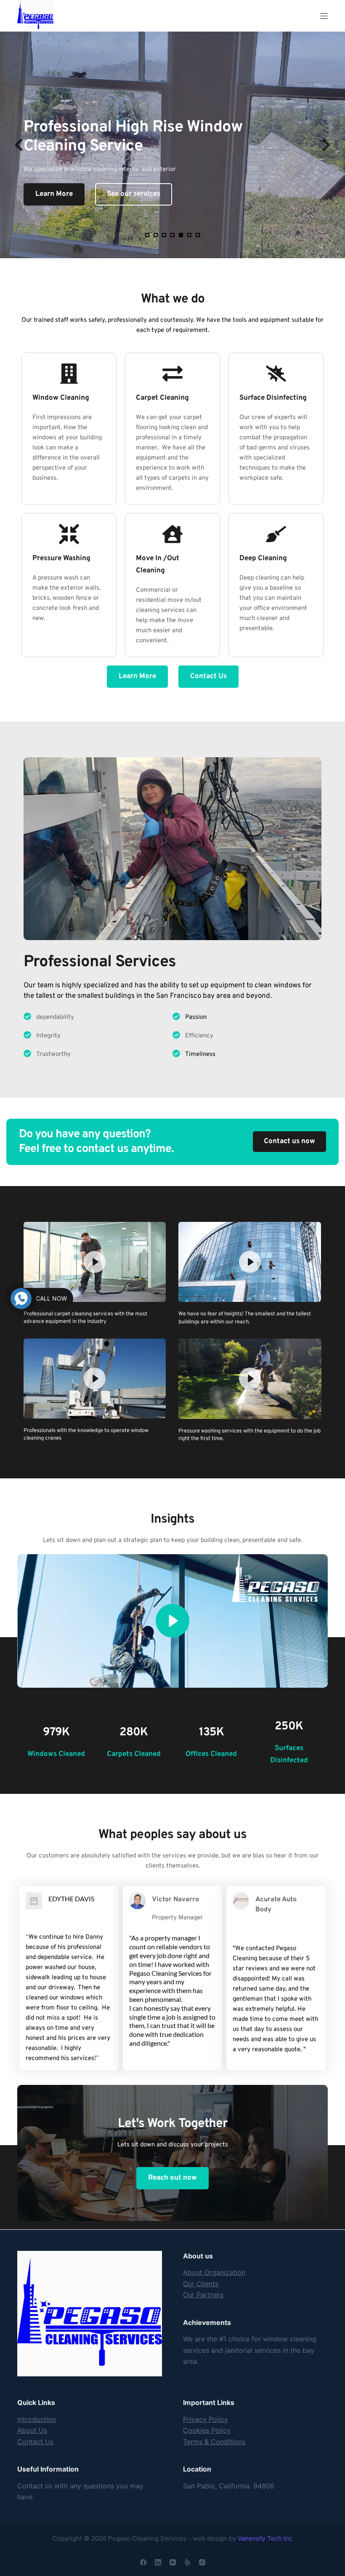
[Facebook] (143, 2562)
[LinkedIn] (158, 2562)
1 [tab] (147, 235)
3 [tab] (164, 235)
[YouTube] (173, 2562)
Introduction (37, 2419)
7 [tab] (198, 235)
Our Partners (203, 2295)
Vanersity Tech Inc (265, 2538)
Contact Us (35, 2442)
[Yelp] (187, 2562)
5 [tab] (181, 235)
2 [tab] (156, 235)
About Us (32, 2430)
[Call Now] (21, 1299)
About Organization (214, 2272)
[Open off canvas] (324, 16)
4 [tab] (172, 235)
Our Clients (201, 2284)
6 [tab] (189, 235)
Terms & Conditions (214, 2442)
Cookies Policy (207, 2430)
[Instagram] (202, 2562)
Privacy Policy (206, 2419)
